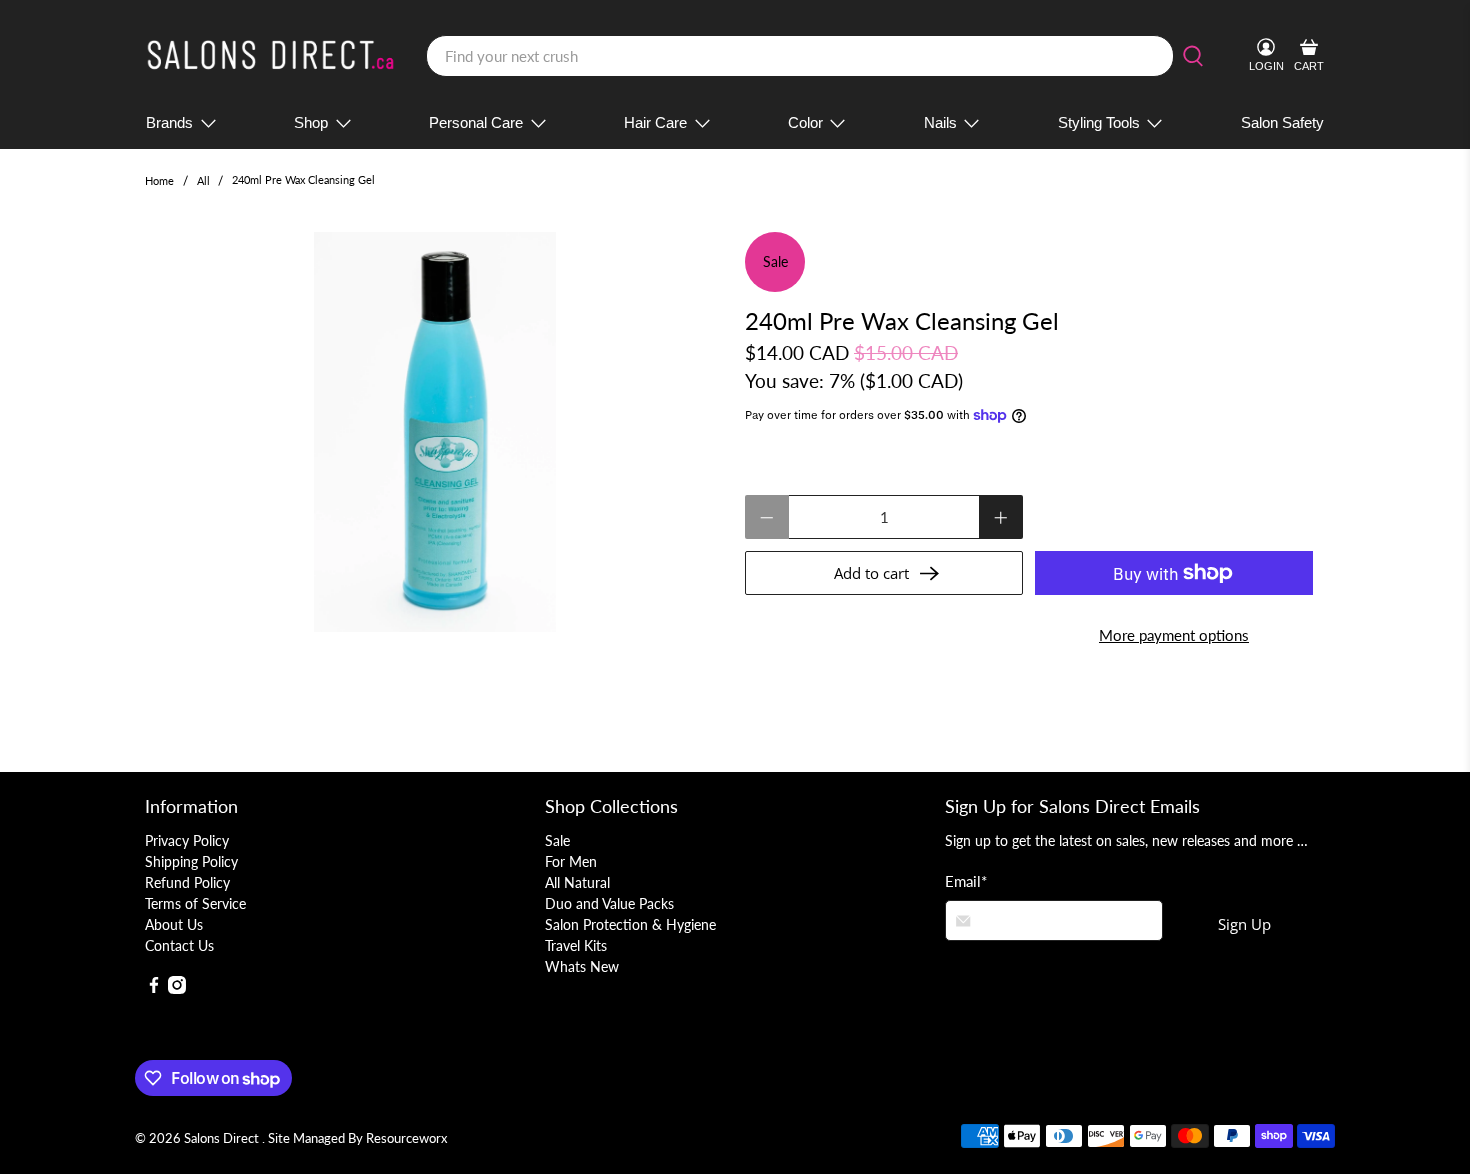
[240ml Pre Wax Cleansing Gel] (435, 432)
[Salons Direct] (271, 56)
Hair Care (655, 122)
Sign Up (1244, 924)
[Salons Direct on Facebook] (154, 988)
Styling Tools (1099, 122)
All (203, 180)
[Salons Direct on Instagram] (177, 988)
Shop (311, 122)
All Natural (577, 882)
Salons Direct (223, 1138)
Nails (940, 122)
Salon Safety (1282, 122)
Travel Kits (576, 945)
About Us (174, 924)
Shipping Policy (191, 861)
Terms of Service (195, 903)
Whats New (582, 966)
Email (966, 881)
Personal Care (476, 122)
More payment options (1174, 635)
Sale (557, 840)
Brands (169, 122)
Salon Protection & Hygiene (630, 924)
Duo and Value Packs (609, 903)
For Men (571, 861)
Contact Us (179, 945)
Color (805, 122)
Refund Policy (187, 882)
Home (159, 180)
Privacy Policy (187, 840)
